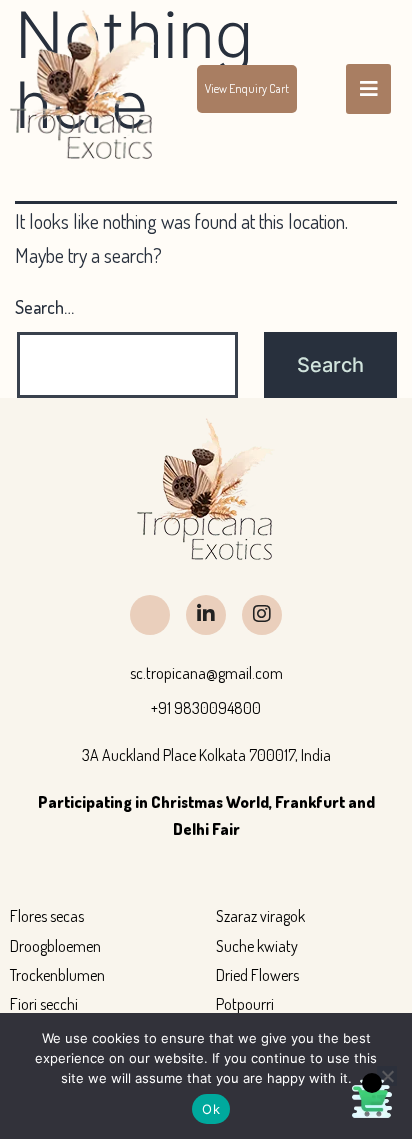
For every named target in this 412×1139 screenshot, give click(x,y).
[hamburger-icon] (368, 89)
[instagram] (262, 615)
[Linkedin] (206, 615)
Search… (44, 307)
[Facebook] (150, 615)
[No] (387, 1076)
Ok (211, 1109)
